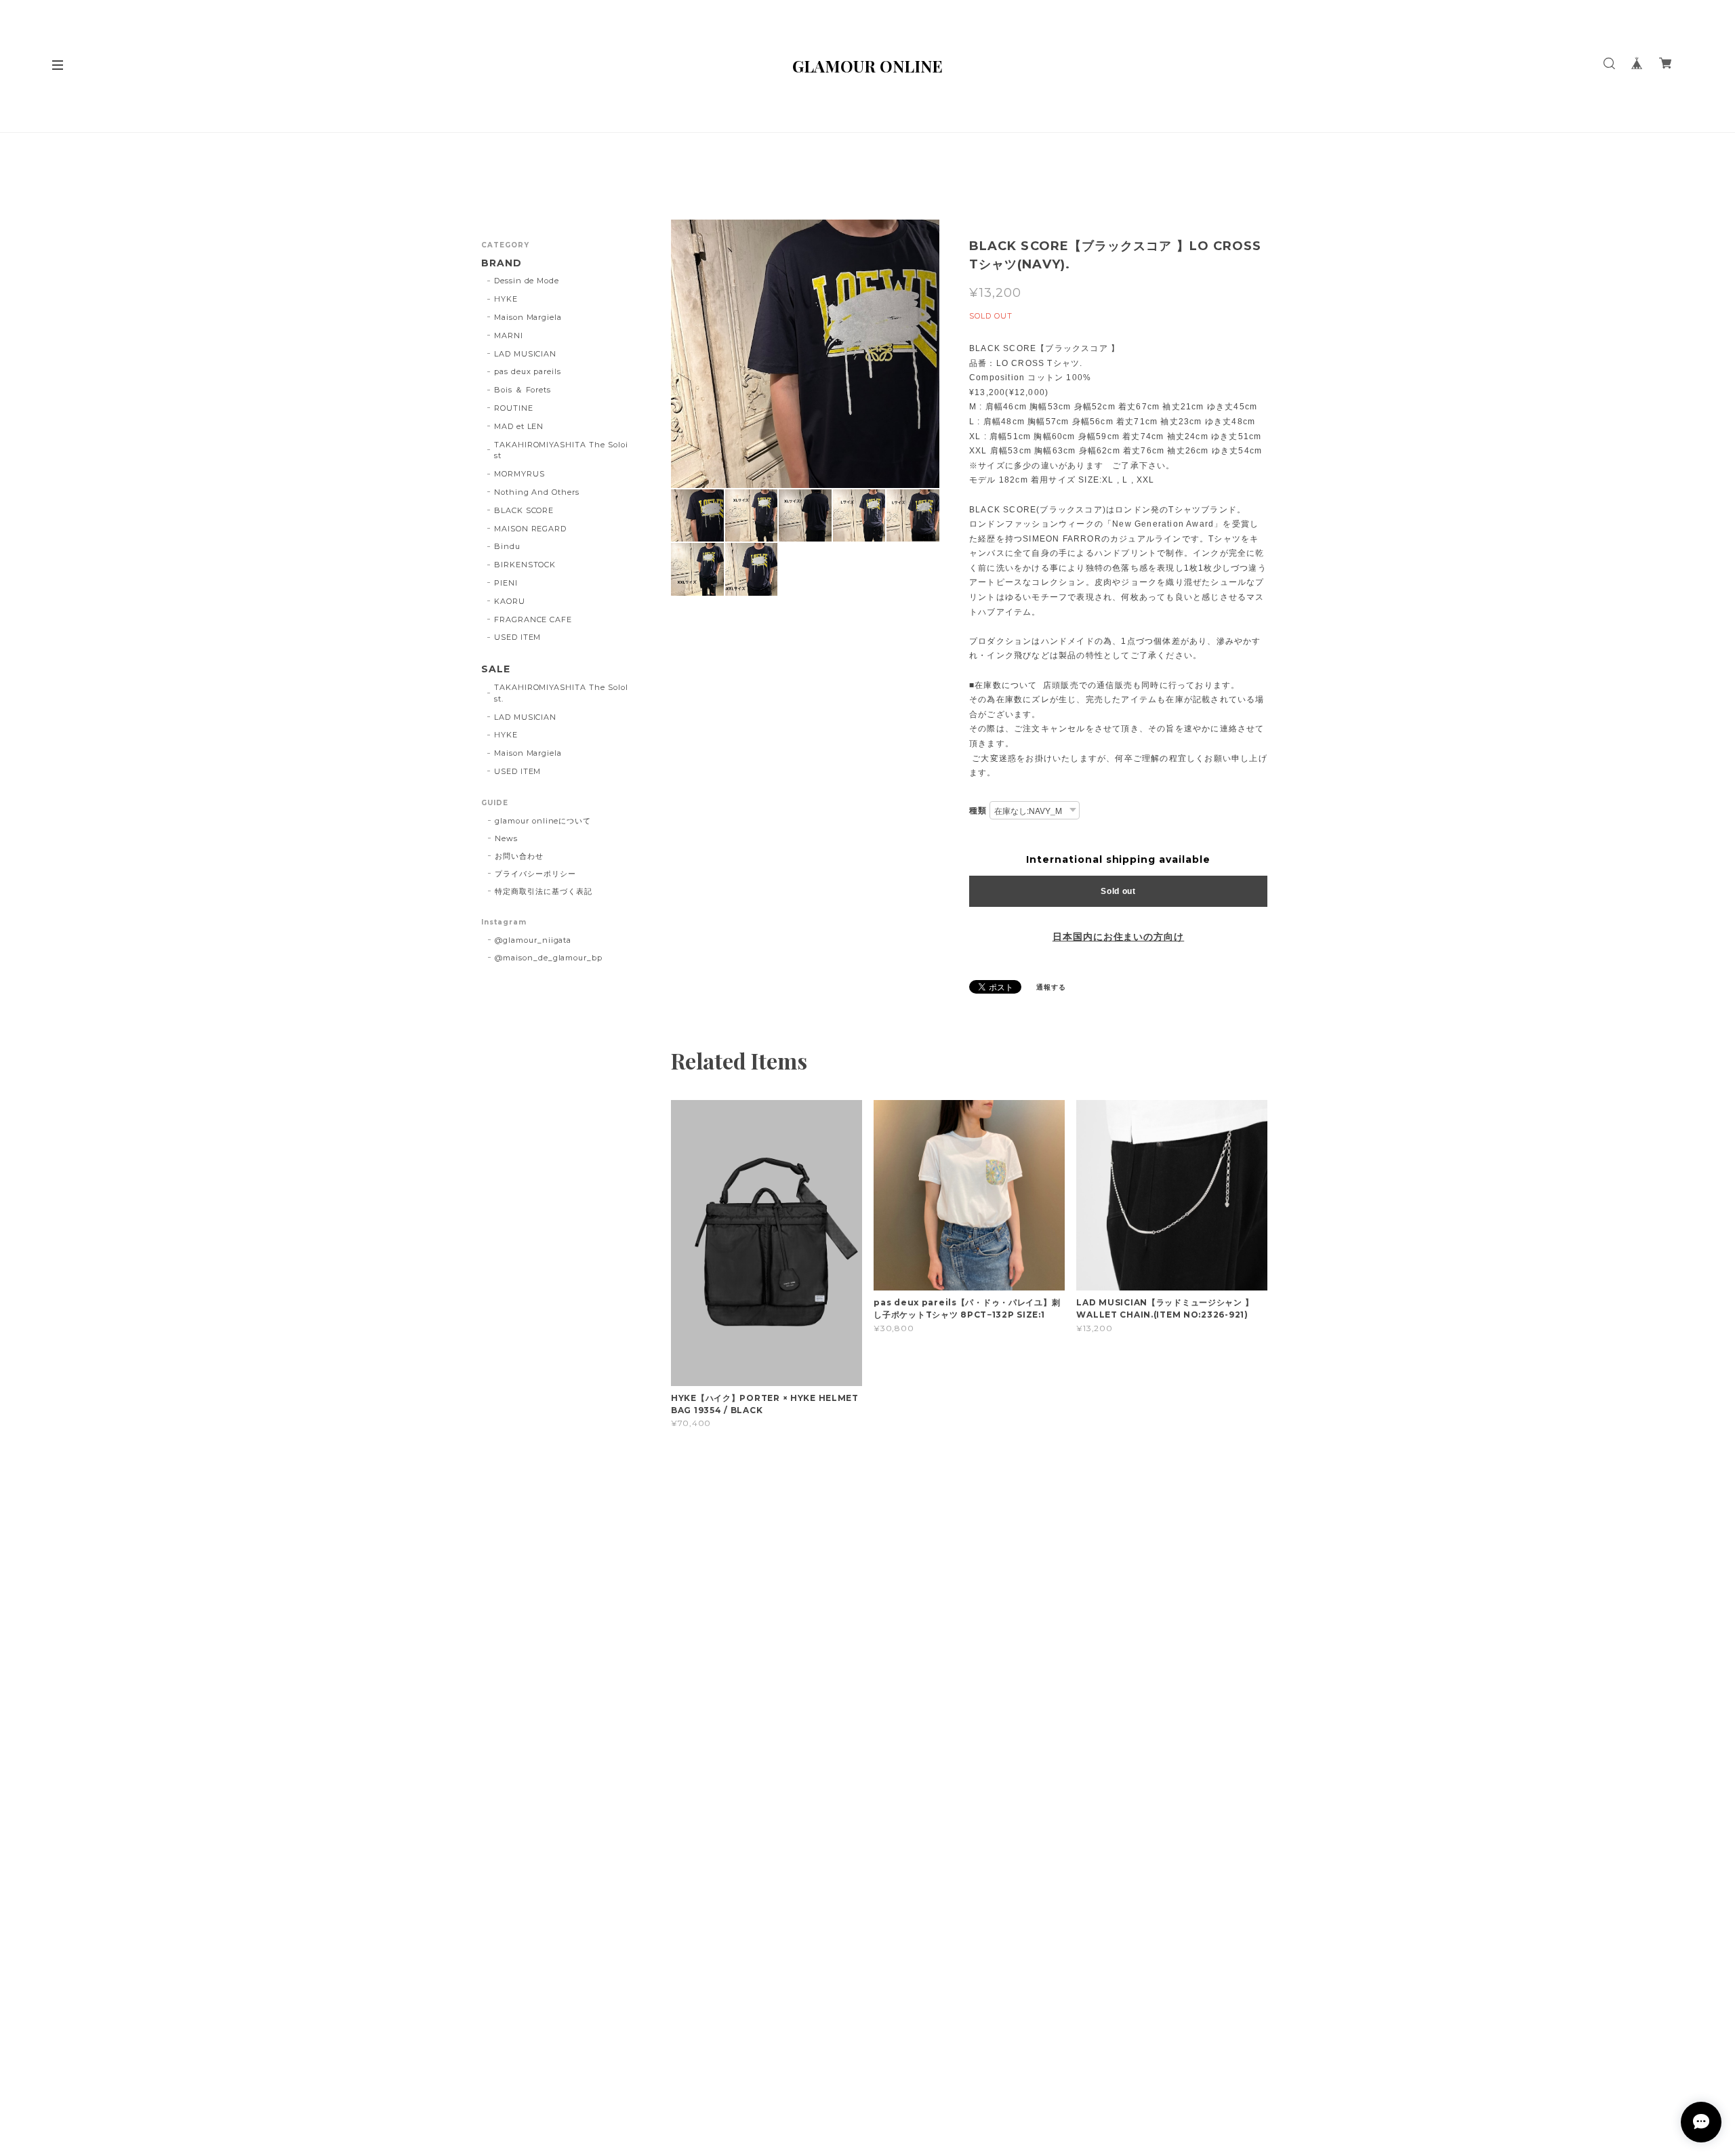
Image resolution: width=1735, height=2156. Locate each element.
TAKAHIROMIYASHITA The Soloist (561, 450)
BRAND (502, 263)
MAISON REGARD (530, 529)
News (506, 838)
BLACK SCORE (524, 510)
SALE (496, 669)
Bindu (507, 546)
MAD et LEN (519, 426)
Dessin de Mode (527, 281)
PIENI (506, 583)
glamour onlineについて (543, 821)
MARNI (509, 335)
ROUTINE (514, 408)
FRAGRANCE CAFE (533, 619)
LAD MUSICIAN (526, 354)
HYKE (506, 299)
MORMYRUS (519, 474)
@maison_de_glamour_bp (549, 958)
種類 (978, 810)
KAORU (510, 601)
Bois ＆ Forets (523, 390)
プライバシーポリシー (535, 874)
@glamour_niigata (533, 940)
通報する (1051, 987)
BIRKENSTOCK (525, 565)
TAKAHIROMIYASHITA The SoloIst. (561, 693)
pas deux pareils (528, 371)
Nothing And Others (537, 492)
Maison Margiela (528, 317)
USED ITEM (518, 637)
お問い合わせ (519, 856)
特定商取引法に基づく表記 (544, 891)
